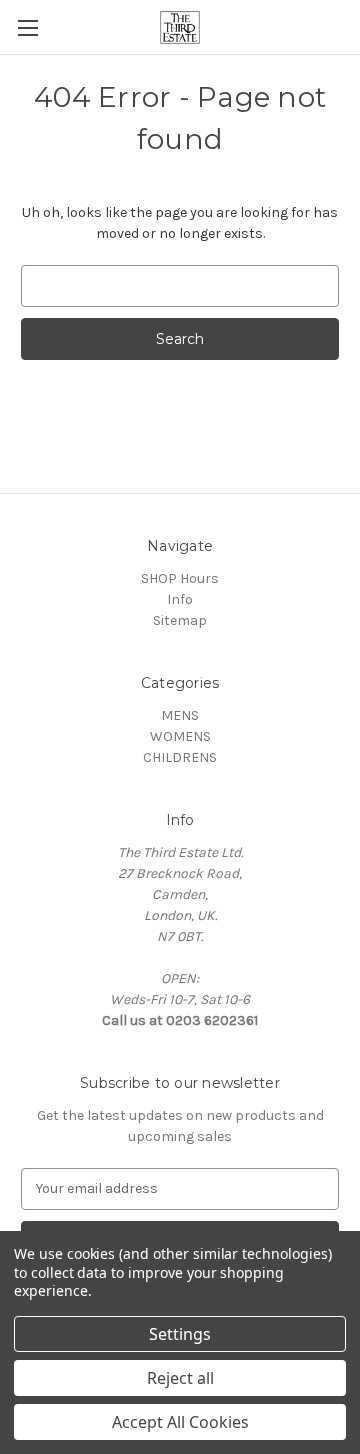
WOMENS (180, 736)
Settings (180, 1334)
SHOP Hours (180, 578)
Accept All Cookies (180, 1422)
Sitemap (180, 620)
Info (180, 599)
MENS (180, 715)
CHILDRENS (180, 757)
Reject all (180, 1378)
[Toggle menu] (27, 27)
